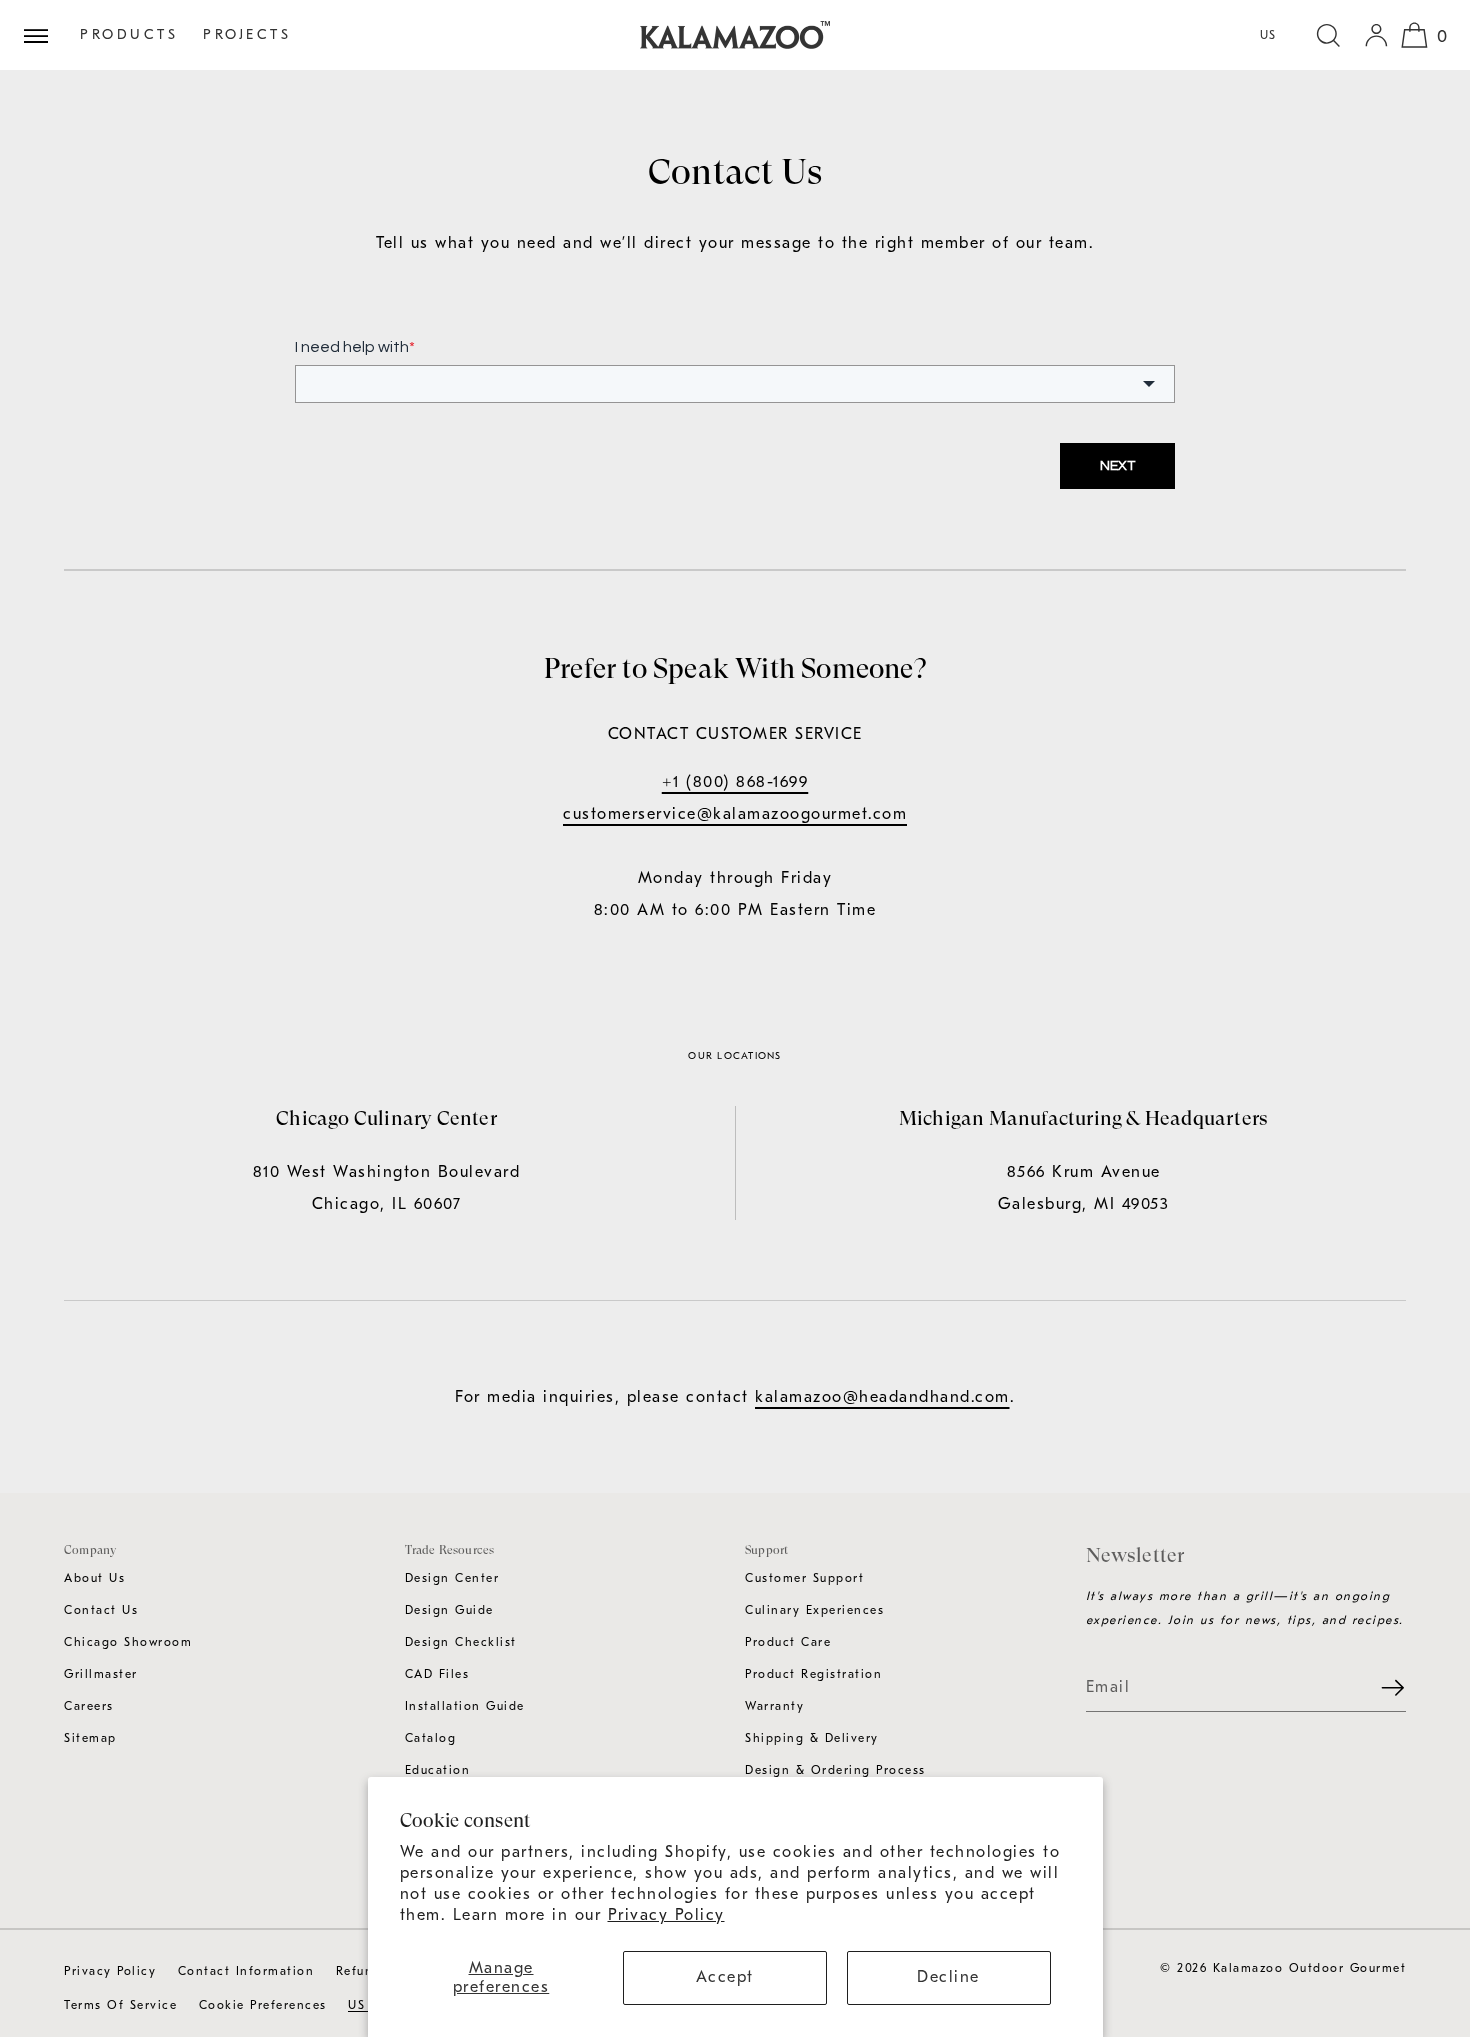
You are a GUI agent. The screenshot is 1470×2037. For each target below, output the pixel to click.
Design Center (452, 1578)
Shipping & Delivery (812, 1738)
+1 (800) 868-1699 (735, 782)
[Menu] (44, 35)
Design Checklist (461, 1642)
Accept (725, 1977)
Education (438, 1770)
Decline (948, 1977)
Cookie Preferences (263, 2005)
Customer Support (804, 1578)
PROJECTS (247, 34)
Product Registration (813, 1674)
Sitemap (90, 1738)
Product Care (788, 1642)
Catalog (431, 1738)
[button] (1328, 35)
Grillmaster (101, 1674)
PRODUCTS (129, 34)
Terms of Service (120, 2005)
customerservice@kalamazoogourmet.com (735, 814)
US (1268, 35)
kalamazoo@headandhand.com (882, 1397)
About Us (94, 1578)
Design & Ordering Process (835, 1770)
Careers (89, 1706)
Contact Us (101, 1610)
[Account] (1376, 35)
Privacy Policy (666, 1915)
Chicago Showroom (128, 1642)
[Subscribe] (1381, 1688)
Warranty (774, 1706)
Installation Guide (465, 1706)
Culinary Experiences (814, 1610)
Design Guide (449, 1610)
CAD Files (437, 1674)
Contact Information (246, 1971)
